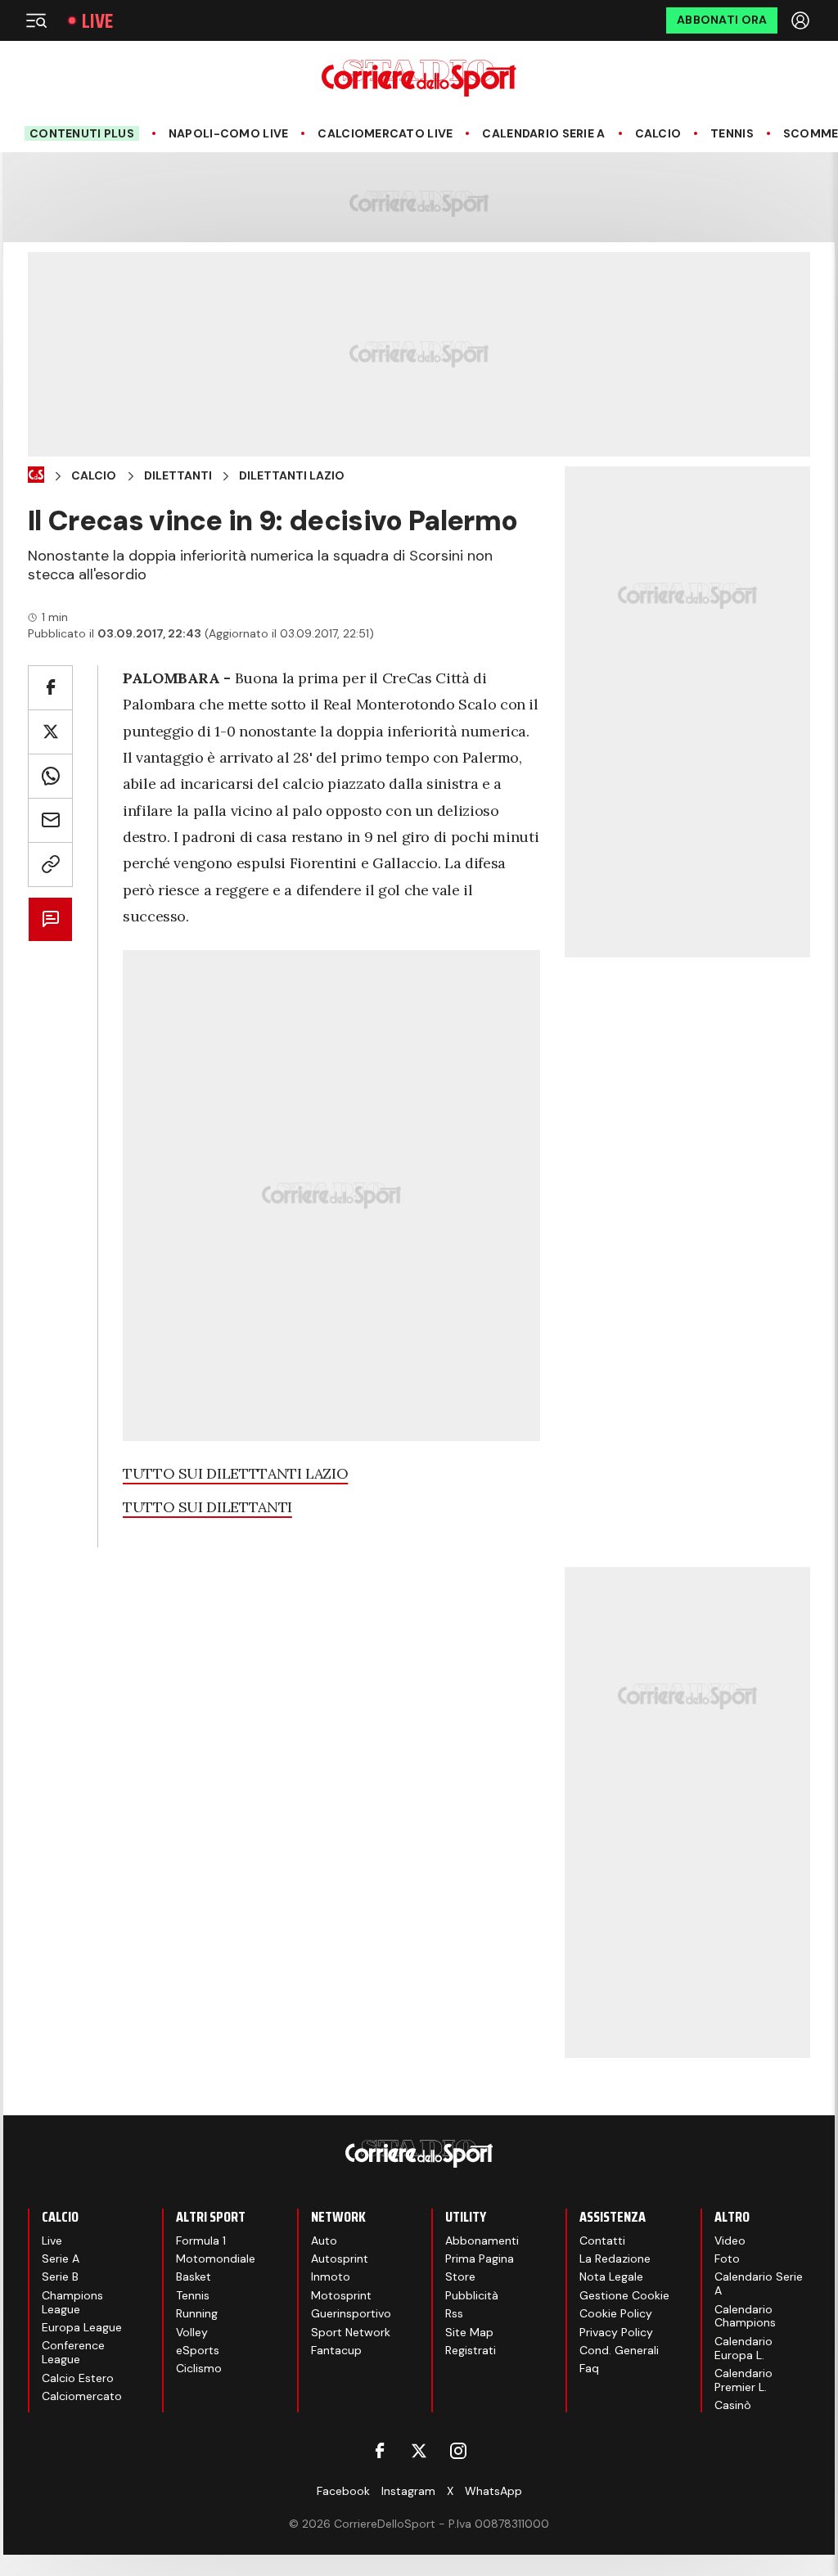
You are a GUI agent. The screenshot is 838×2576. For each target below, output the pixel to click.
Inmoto (331, 2277)
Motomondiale (216, 2259)
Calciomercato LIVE (385, 134)
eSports (198, 2350)
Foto (727, 2259)
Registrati (471, 2350)
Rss (454, 2313)
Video (730, 2240)
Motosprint (341, 2295)
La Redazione (615, 2259)
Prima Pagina (480, 2259)
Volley (192, 2332)
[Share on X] (50, 732)
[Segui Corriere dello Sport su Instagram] (458, 2451)
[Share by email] (50, 820)
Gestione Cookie (624, 2295)
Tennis (732, 134)
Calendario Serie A (543, 134)
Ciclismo (199, 2368)
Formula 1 (201, 2240)
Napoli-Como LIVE (228, 134)
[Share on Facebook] (50, 688)
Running (197, 2313)
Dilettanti (178, 476)
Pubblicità (472, 2295)
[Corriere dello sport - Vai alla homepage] (419, 78)
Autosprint (340, 2259)
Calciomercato (82, 2396)
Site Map (469, 2332)
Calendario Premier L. (743, 2380)
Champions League (72, 2302)
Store (460, 2277)
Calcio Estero (78, 2378)
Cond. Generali (619, 2350)
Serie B (60, 2277)
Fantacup (336, 2350)
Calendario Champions (745, 2316)
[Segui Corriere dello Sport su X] (419, 2451)
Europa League (82, 2327)
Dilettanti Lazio (292, 476)
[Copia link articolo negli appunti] (50, 865)
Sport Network (351, 2332)
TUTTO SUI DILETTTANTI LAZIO (235, 1473)
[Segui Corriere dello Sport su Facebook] (380, 2451)
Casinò (733, 2405)
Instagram (408, 2491)
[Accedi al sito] (802, 20)
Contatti (602, 2240)
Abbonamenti (482, 2240)
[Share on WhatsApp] (50, 776)
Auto (324, 2240)
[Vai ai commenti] (50, 919)
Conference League (73, 2352)
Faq (589, 2368)
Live (97, 21)
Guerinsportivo (351, 2313)
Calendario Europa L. (743, 2348)
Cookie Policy (616, 2313)
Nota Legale (611, 2277)
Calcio (658, 134)
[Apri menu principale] (36, 20)
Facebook (343, 2491)
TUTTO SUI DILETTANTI (207, 1507)
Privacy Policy (616, 2332)
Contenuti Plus (82, 133)
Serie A (61, 2259)
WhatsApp (493, 2491)
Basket (194, 2277)
